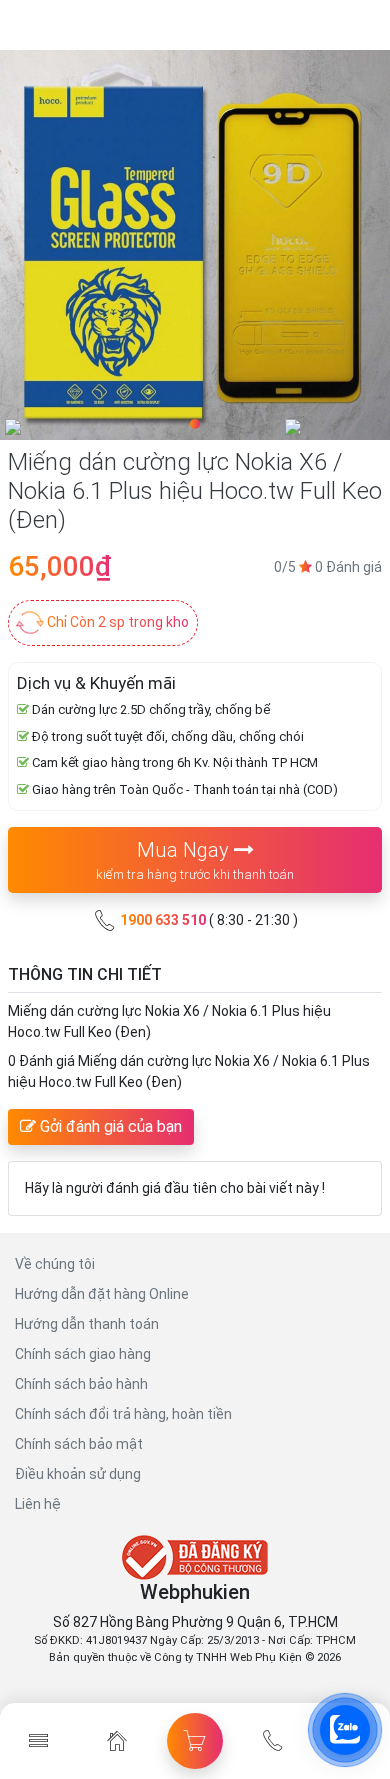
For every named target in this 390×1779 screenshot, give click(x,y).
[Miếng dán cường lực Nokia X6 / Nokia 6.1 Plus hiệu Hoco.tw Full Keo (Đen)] (195, 245)
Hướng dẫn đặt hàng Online (102, 1294)
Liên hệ (38, 1504)
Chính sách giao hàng (83, 1354)
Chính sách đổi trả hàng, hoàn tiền (123, 1414)
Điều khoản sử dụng (78, 1474)
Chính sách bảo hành (81, 1384)
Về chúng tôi (55, 1264)
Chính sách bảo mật (79, 1444)
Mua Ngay (195, 860)
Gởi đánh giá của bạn (109, 1126)
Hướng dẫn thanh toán (87, 1324)
